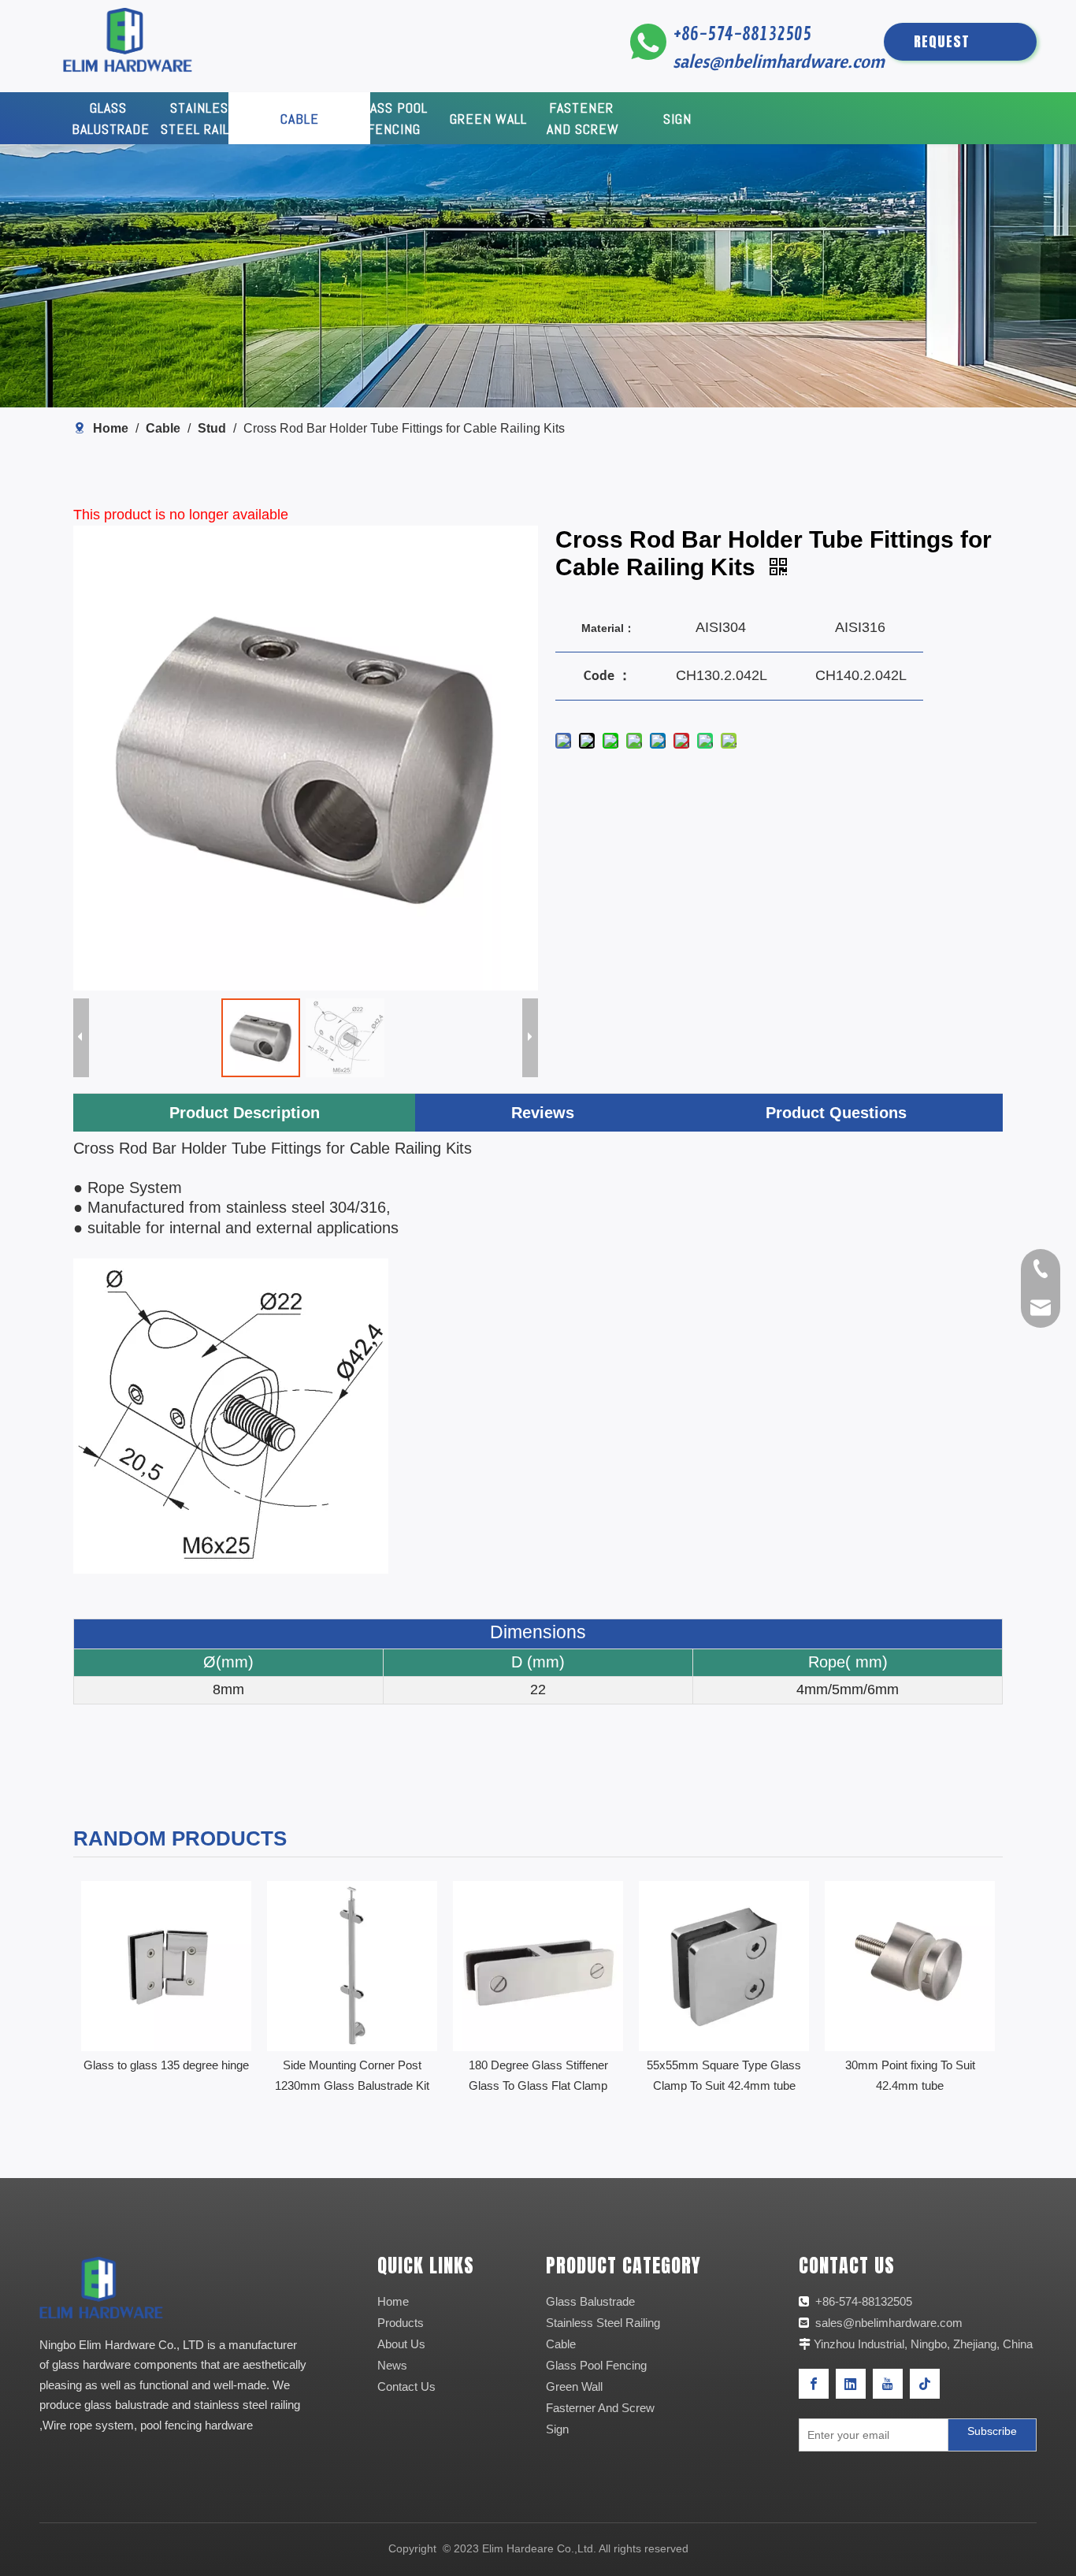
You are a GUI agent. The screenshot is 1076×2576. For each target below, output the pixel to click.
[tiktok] (925, 2384)
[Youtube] (888, 2384)
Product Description (245, 1113)
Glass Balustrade (590, 2301)
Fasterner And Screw (600, 2408)
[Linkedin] (851, 2384)
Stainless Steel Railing (603, 2323)
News (392, 2365)
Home (393, 2301)
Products (401, 2323)
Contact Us (406, 2386)
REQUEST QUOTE (942, 46)
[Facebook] (814, 2384)
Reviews (543, 1113)
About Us (401, 2344)
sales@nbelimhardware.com (781, 61)
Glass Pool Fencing (596, 2365)
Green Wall (574, 2386)
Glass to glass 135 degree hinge (166, 2065)
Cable (561, 2344)
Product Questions (836, 1113)
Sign (557, 2429)
